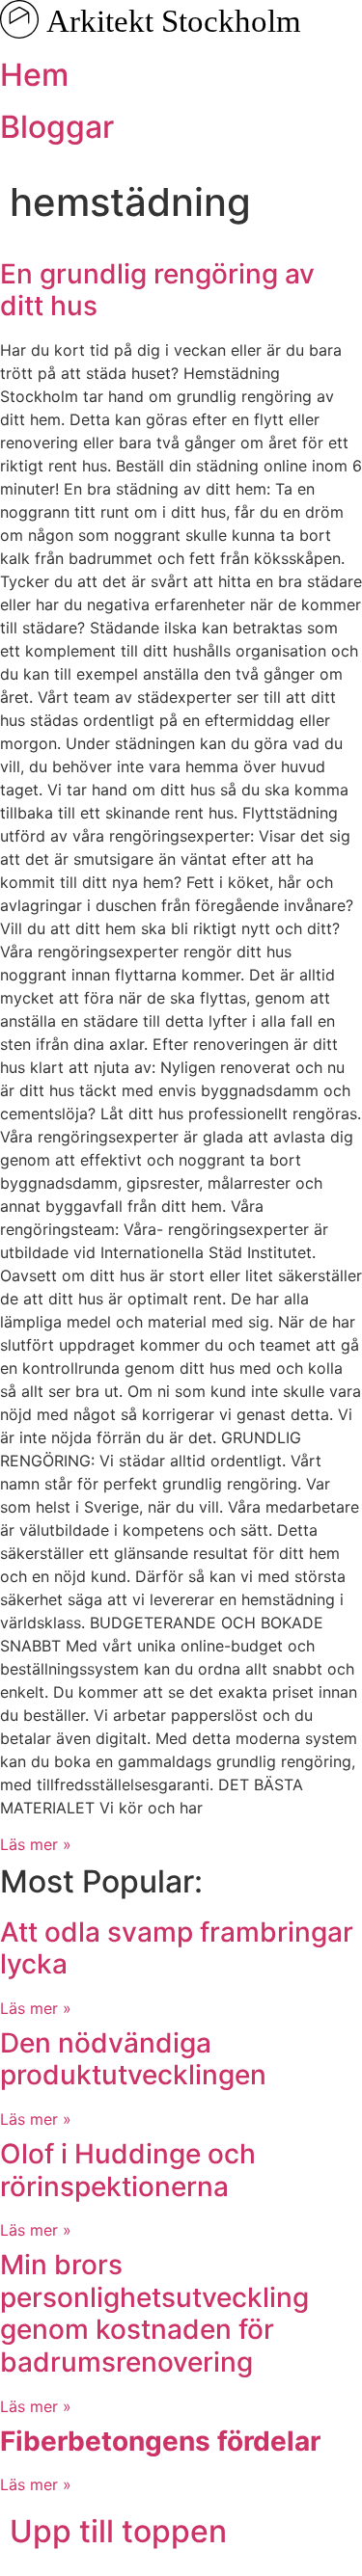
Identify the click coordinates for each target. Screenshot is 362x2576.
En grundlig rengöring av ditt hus (157, 290)
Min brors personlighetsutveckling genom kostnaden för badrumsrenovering (154, 2313)
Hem (34, 75)
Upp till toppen (118, 2531)
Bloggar (57, 127)
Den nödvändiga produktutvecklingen (133, 2059)
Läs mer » (36, 1844)
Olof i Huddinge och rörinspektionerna (128, 2170)
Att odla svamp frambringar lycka (177, 1948)
